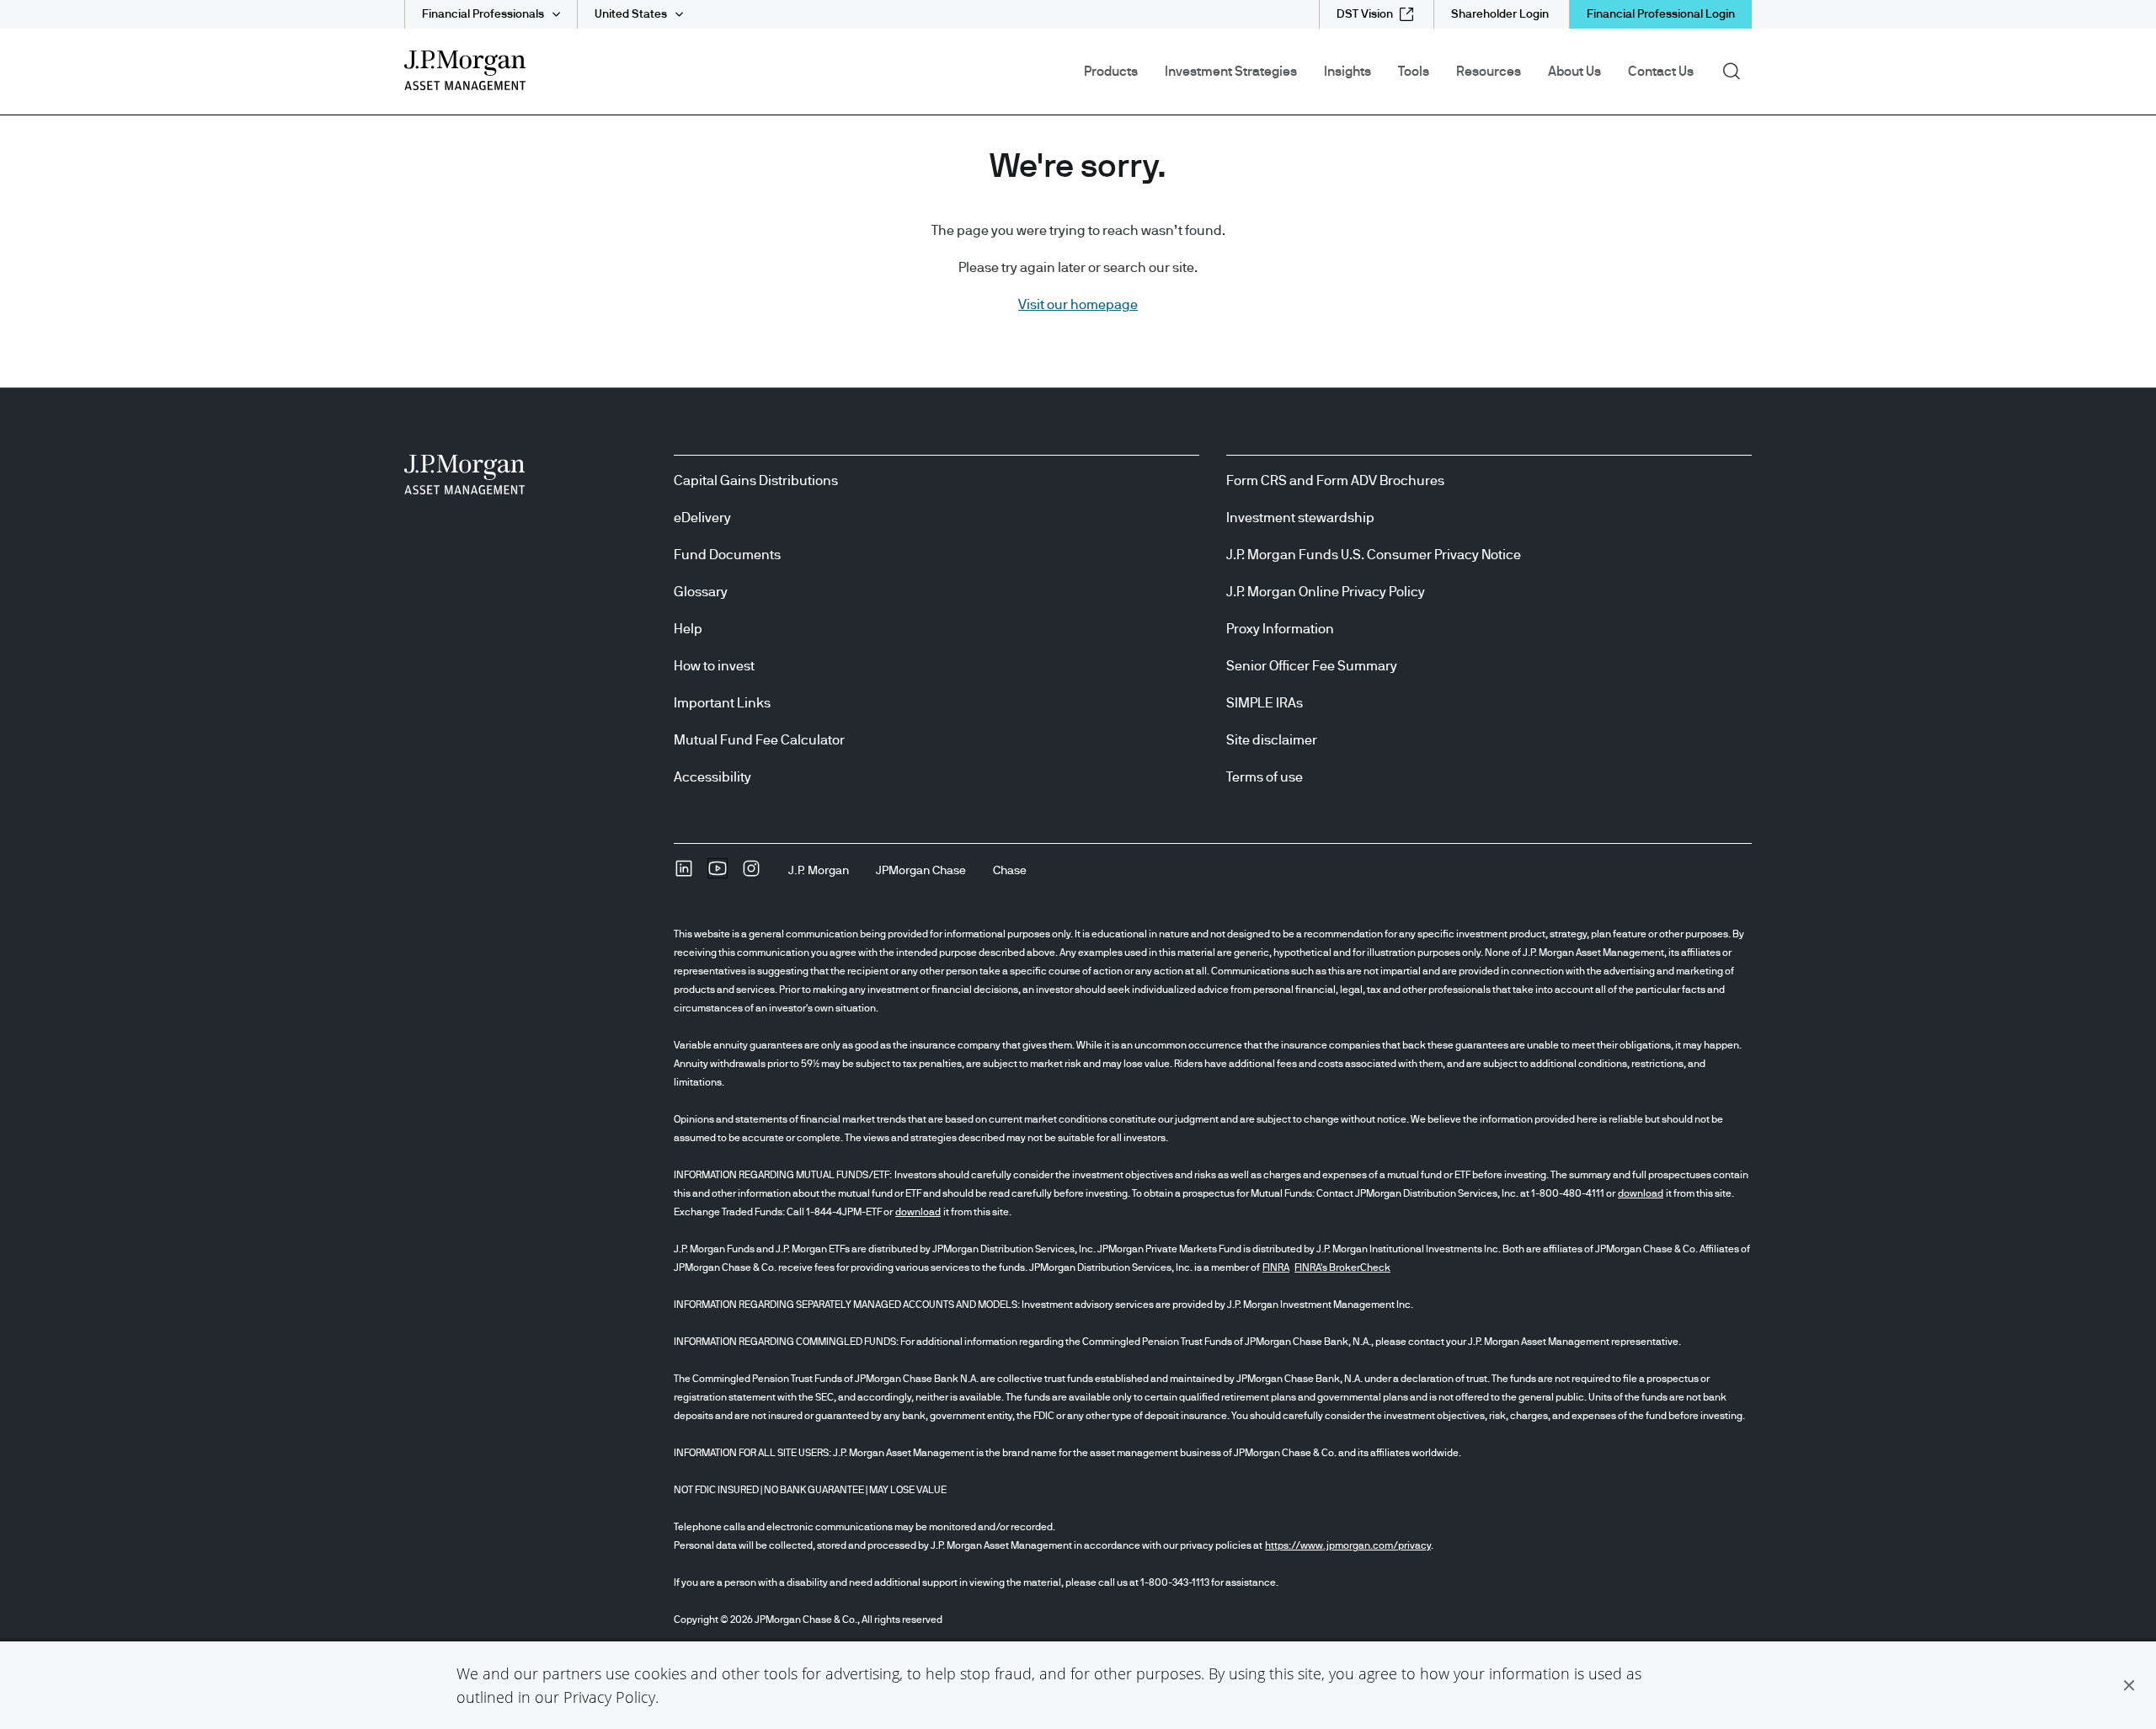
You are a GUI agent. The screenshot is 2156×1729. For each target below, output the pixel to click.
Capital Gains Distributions (756, 481)
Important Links (722, 703)
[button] (2129, 1685)
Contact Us (1661, 72)
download (1641, 1193)
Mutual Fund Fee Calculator (759, 740)
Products (1111, 72)
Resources (1489, 72)
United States (631, 14)
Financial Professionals (483, 14)
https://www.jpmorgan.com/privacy (1348, 1545)
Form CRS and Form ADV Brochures (1335, 481)
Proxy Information (1280, 629)
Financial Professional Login (1661, 14)
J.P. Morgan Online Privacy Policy (1326, 592)
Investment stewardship (1300, 518)
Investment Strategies (1231, 72)
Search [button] (1737, 70)
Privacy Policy (609, 1697)
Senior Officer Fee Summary (1312, 666)
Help (688, 629)
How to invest (714, 666)
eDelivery (702, 518)
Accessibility (712, 777)
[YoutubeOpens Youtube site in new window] (718, 874)
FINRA (1276, 1267)
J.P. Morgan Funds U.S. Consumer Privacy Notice (1374, 555)
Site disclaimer (1272, 740)
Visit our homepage (1078, 305)
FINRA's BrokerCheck (1342, 1267)
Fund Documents (727, 555)
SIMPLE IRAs (1265, 703)
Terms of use (1265, 777)
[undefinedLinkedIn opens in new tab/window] (684, 874)
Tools (1414, 72)
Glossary (701, 592)
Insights (1347, 72)
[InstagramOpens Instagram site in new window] (751, 874)
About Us (1574, 72)
